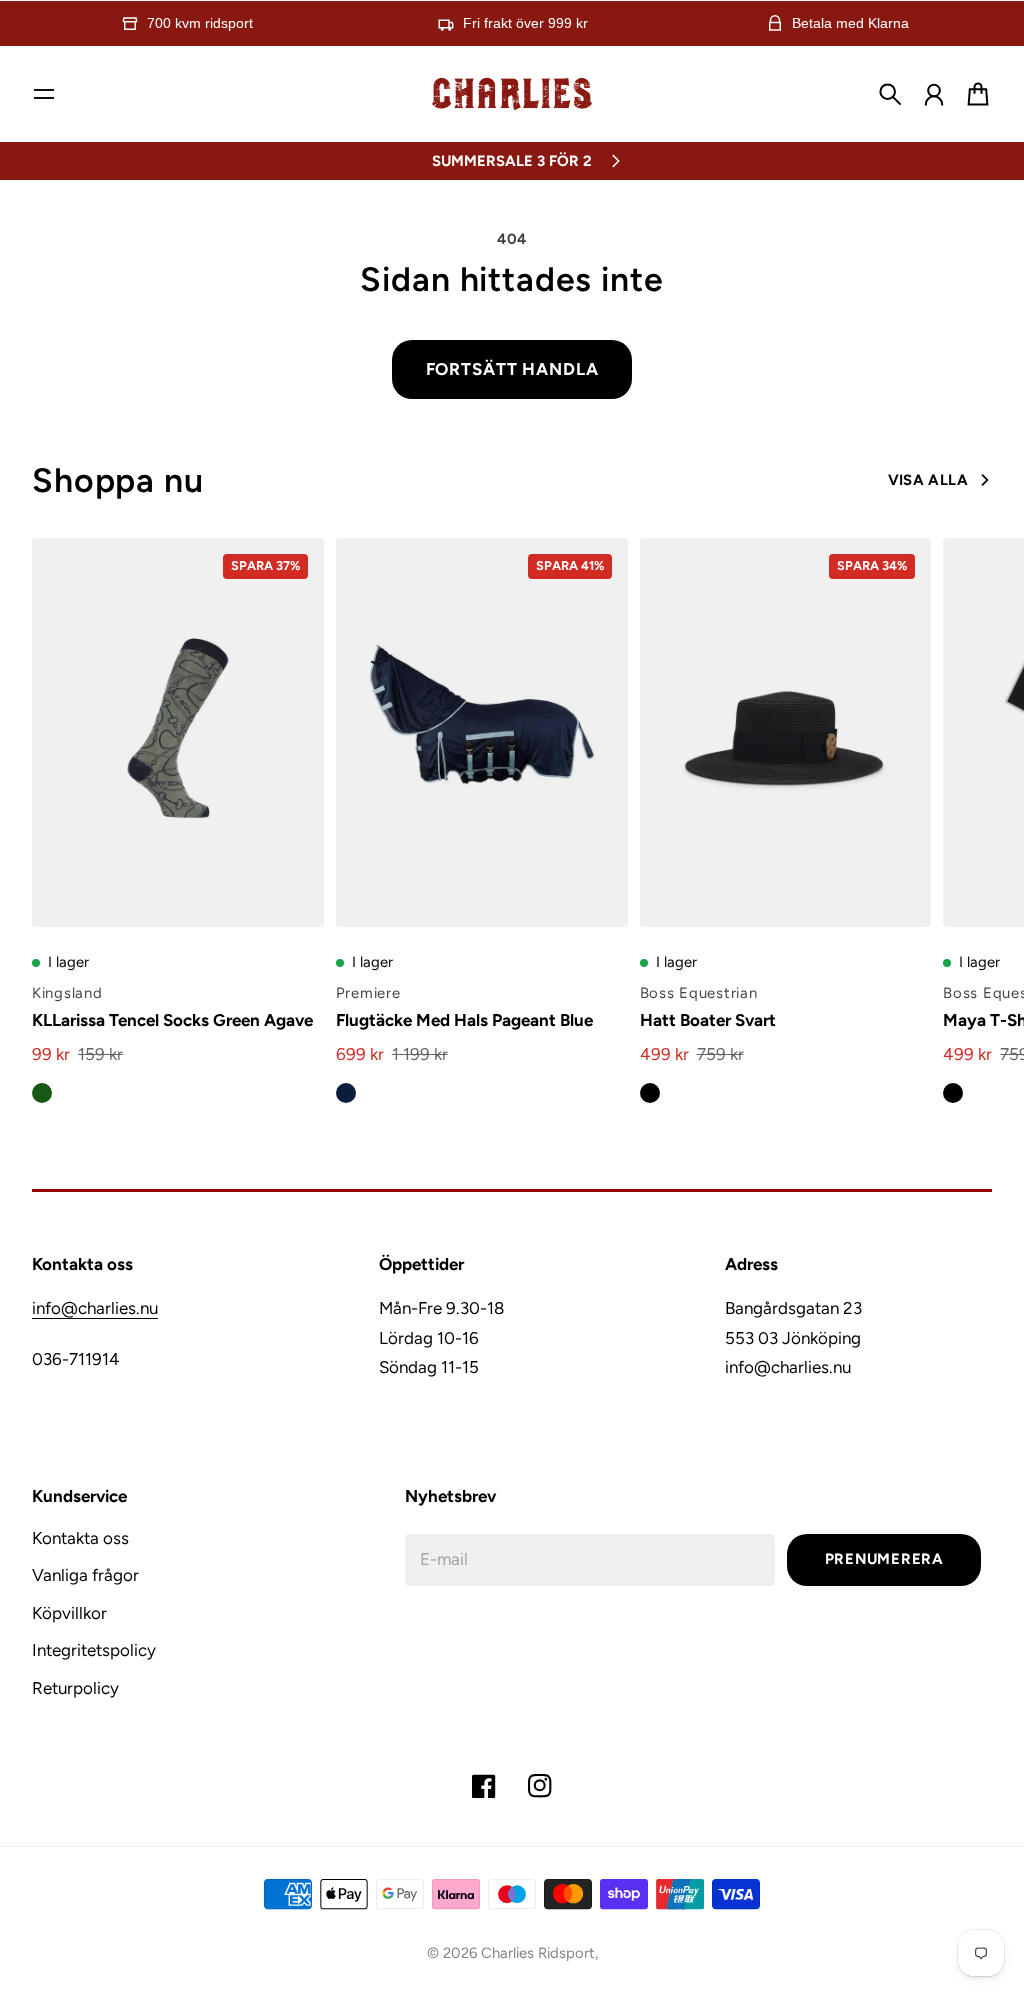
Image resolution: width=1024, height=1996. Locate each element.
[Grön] (42, 1093)
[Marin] (346, 1093)
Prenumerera (884, 1559)
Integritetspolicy (94, 1650)
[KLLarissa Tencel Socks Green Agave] (178, 732)
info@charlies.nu (95, 1308)
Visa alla (928, 480)
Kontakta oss (80, 1538)
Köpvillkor (69, 1613)
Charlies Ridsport (538, 1953)
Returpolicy (75, 1688)
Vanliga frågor (85, 1575)
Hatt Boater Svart (708, 1020)
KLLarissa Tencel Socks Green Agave (172, 1020)
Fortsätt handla (512, 369)
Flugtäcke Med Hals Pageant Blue (464, 1020)
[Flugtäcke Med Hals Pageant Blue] (482, 732)
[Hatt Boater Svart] (786, 732)
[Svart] (650, 1093)
